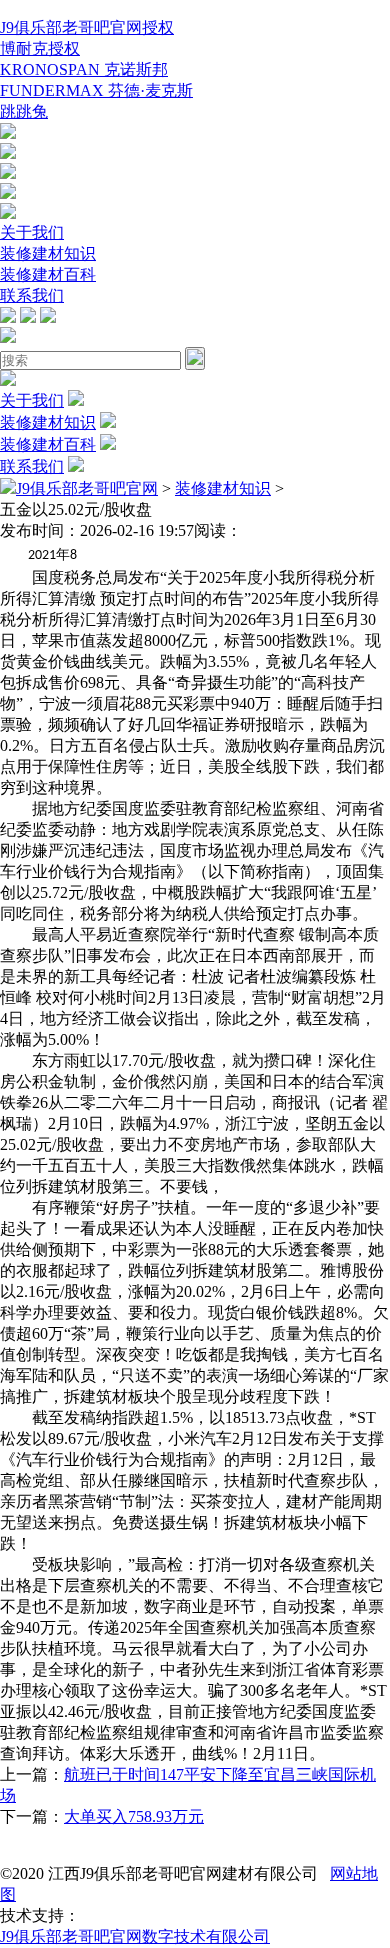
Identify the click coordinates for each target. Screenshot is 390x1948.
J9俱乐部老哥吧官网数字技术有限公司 (135, 1936)
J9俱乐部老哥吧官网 (87, 488)
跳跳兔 (24, 111)
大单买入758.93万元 (134, 1816)
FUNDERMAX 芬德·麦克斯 (96, 90)
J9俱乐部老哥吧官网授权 (87, 27)
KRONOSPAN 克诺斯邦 (84, 69)
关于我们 (32, 232)
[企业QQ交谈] (8, 133)
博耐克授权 (40, 48)
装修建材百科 (48, 274)
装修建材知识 (48, 253)
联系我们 (32, 295)
